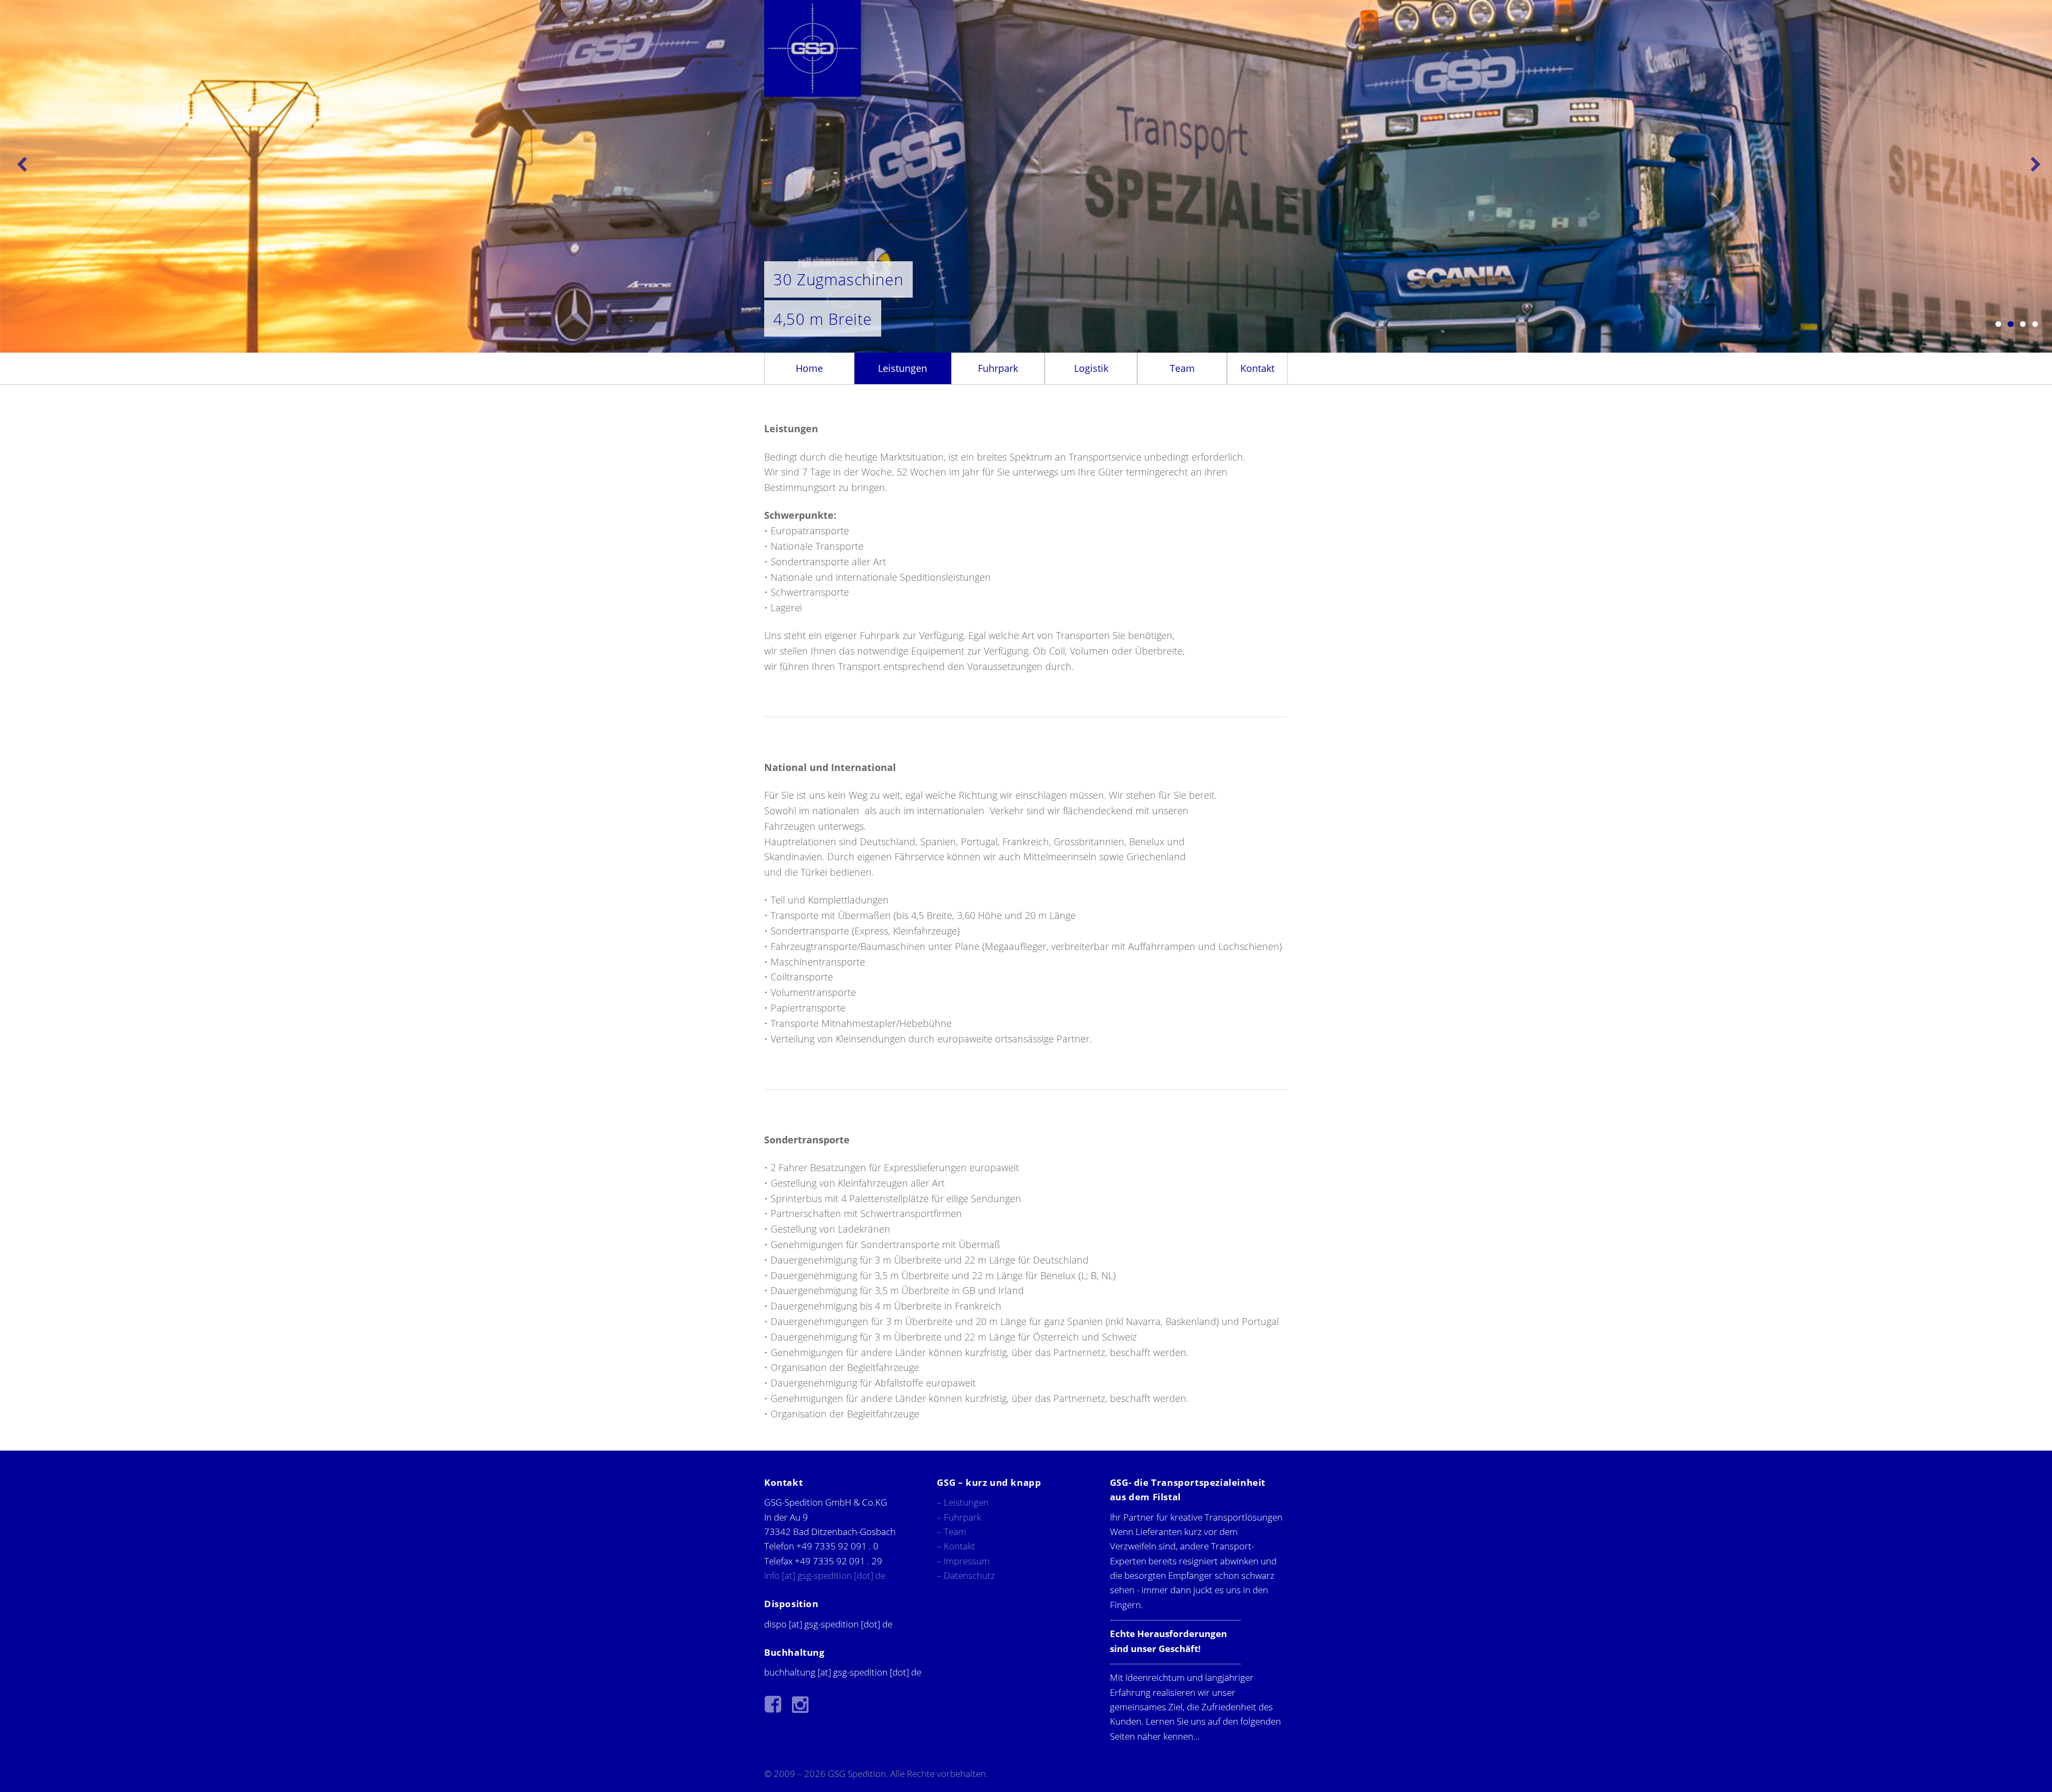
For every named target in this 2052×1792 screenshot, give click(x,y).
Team (1182, 368)
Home (809, 368)
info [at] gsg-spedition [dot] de (825, 1575)
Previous (21, 162)
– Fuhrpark (959, 1517)
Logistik (1091, 368)
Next (2031, 162)
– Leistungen (963, 1502)
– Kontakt (956, 1546)
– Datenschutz (966, 1575)
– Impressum (963, 1561)
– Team (951, 1532)
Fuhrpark (998, 368)
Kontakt (1257, 368)
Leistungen (903, 368)
